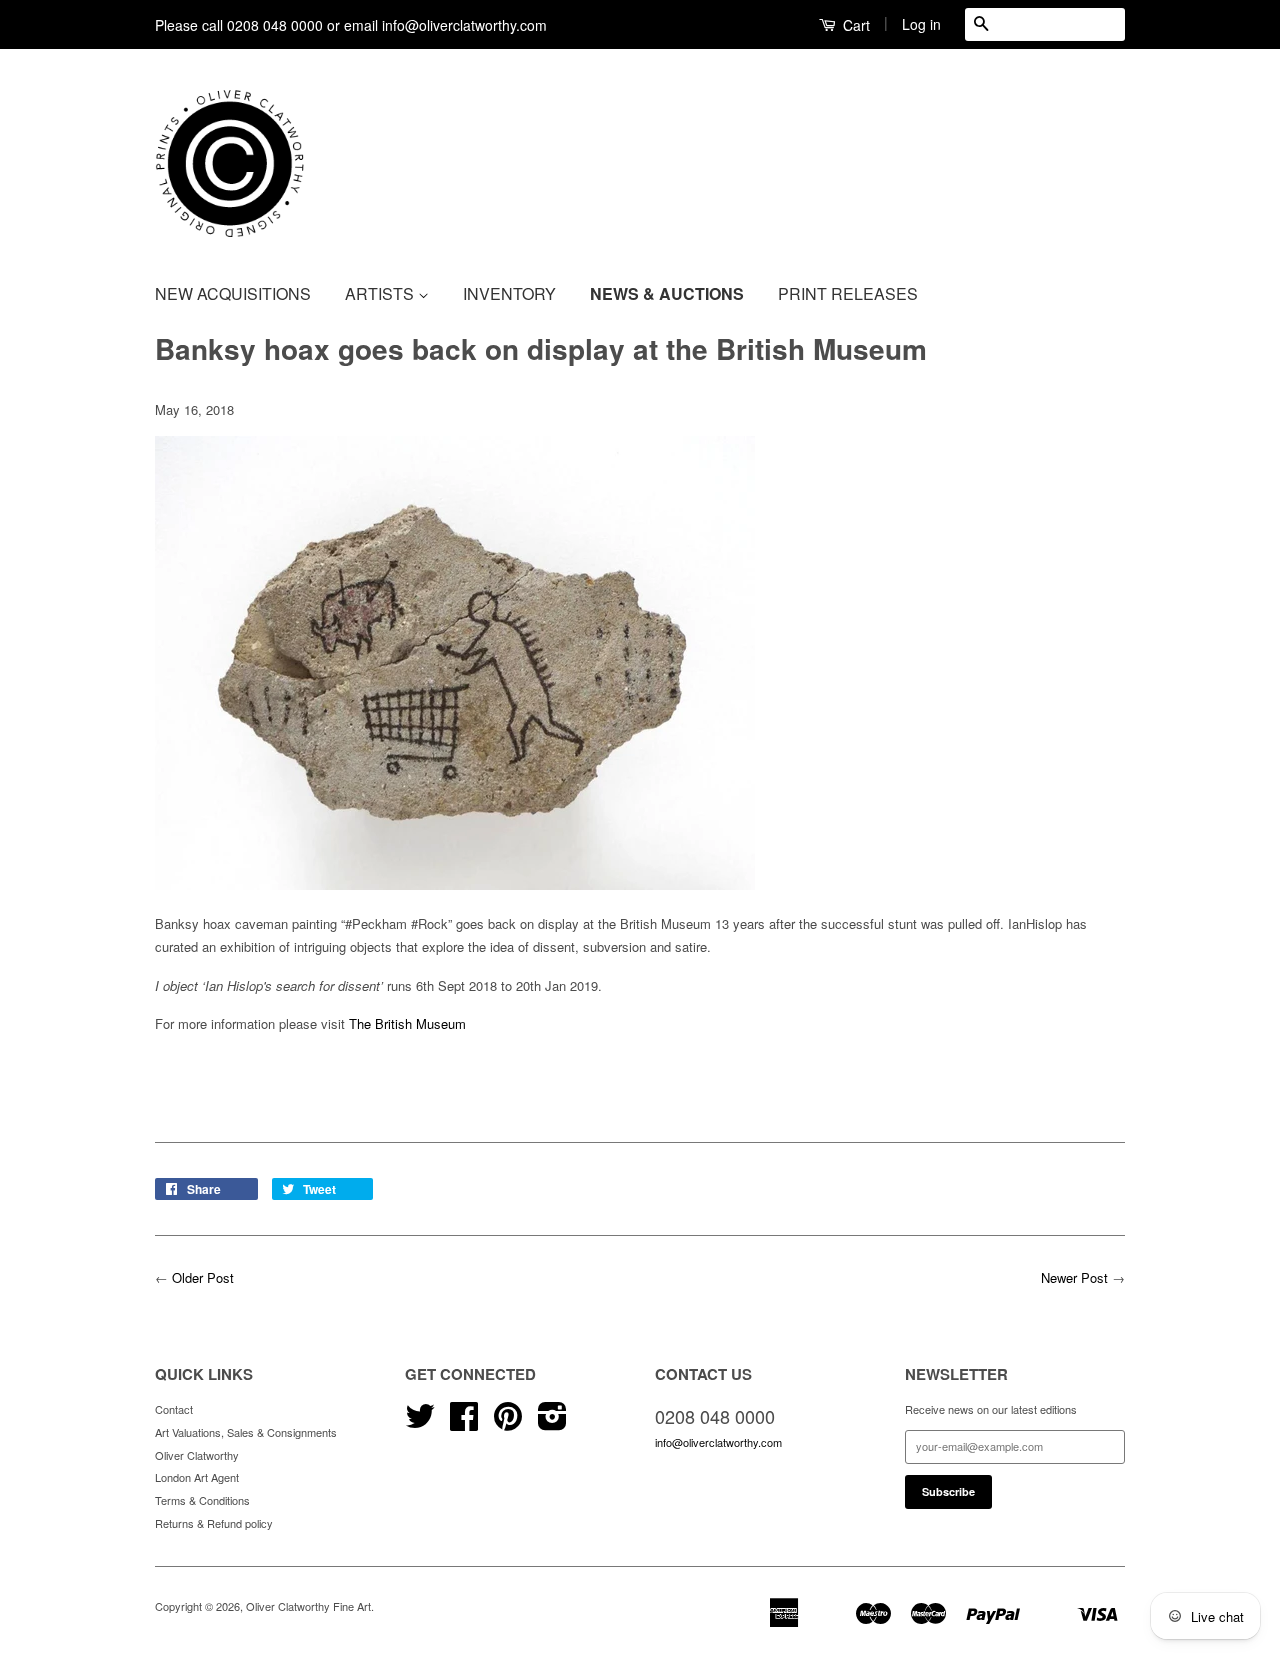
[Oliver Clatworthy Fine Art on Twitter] (420, 1423)
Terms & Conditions (202, 1500)
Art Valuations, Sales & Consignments (246, 1432)
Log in (921, 24)
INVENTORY (509, 293)
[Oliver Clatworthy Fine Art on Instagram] (552, 1423)
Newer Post (1074, 1277)
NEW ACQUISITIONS (233, 293)
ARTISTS (381, 293)
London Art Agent (197, 1477)
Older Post (203, 1277)
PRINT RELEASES (848, 293)
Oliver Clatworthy (197, 1455)
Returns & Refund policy (214, 1523)
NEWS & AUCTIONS (667, 293)
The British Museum (407, 1023)
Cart (854, 25)
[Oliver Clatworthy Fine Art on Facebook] (464, 1423)
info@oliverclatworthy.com (718, 1442)
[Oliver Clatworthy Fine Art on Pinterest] (508, 1423)
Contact (174, 1409)
